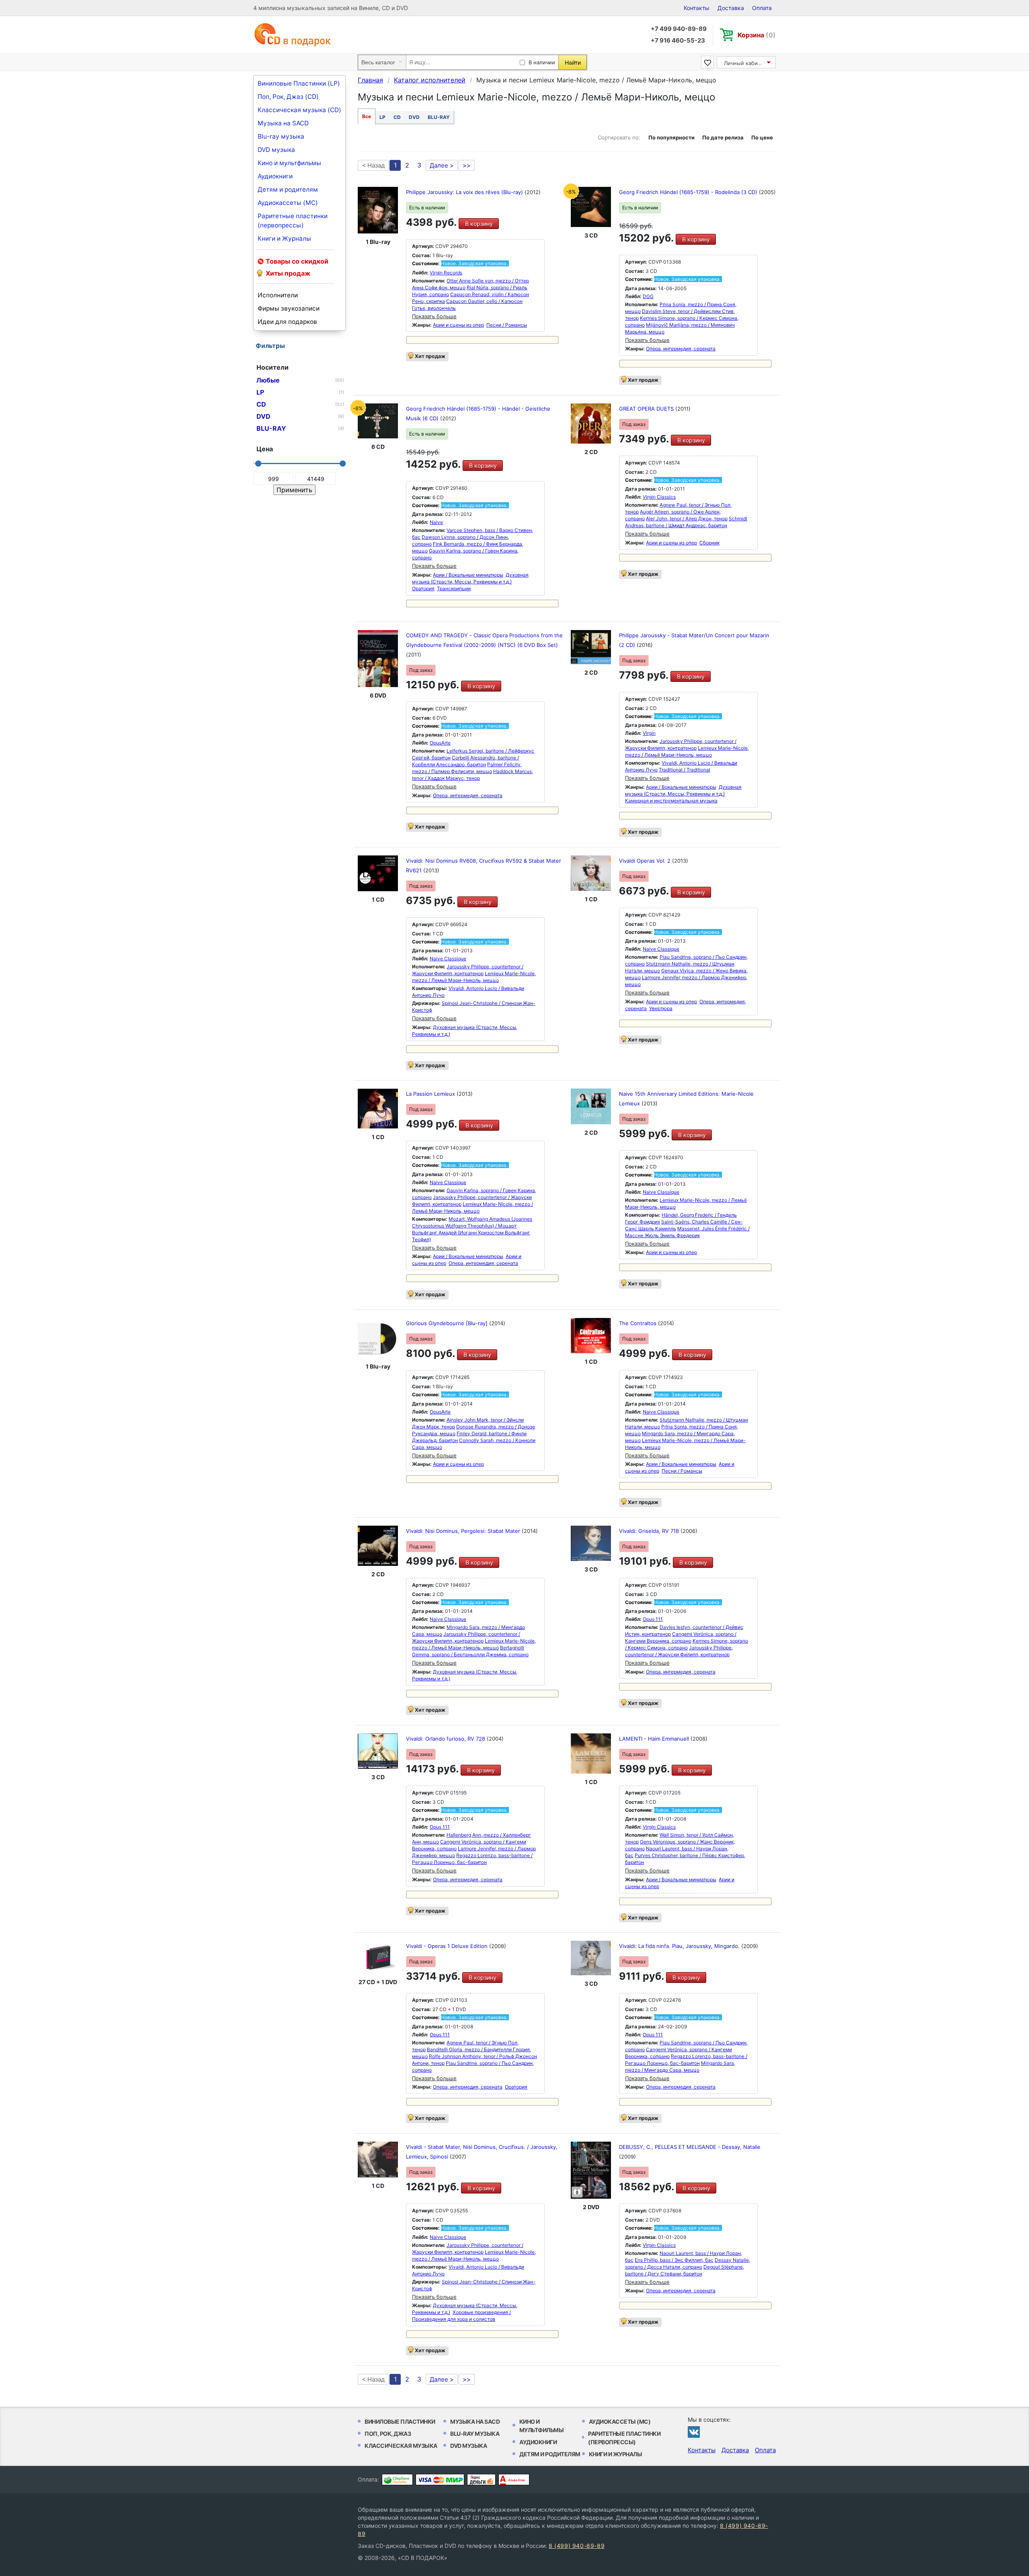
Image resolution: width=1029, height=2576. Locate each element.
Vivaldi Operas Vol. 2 (646, 861)
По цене (762, 137)
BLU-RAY (439, 117)
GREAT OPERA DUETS (647, 409)
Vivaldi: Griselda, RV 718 (650, 1531)
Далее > (442, 165)
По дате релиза (723, 137)
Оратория (423, 588)
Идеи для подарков (287, 322)
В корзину (479, 224)
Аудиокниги (275, 176)
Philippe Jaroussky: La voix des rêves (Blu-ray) (465, 192)
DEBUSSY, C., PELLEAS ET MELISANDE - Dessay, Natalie (690, 2147)
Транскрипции (454, 588)
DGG (648, 296)
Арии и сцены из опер (458, 325)
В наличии (542, 62)
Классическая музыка (401, 2446)
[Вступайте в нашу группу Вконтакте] (694, 2432)
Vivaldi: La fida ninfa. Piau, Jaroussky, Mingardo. (680, 1946)
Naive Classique (448, 959)
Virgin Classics (659, 497)
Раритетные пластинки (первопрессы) (293, 221)
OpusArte (440, 743)
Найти (573, 62)
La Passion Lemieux (431, 1094)
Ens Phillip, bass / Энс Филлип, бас (674, 2260)
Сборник (709, 543)
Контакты (697, 8)
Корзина (757, 35)
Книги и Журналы (284, 238)
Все (367, 116)
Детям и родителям (288, 189)
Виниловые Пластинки (400, 2422)
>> (467, 165)
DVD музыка (276, 150)
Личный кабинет (745, 63)
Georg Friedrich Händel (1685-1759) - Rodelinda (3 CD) (689, 192)
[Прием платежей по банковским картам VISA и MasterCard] (440, 2480)
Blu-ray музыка (281, 136)
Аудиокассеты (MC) (288, 203)
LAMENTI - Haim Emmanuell (655, 1739)
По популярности (671, 137)
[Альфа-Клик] (514, 2480)
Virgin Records (446, 273)
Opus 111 (653, 1619)
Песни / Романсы (507, 325)
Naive (436, 522)
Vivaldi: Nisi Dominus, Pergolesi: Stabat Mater (464, 1531)
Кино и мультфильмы (289, 163)
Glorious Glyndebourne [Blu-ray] (448, 1323)
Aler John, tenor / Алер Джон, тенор (687, 519)
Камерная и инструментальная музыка (671, 801)
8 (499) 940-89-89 (577, 2546)
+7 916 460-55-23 (678, 40)
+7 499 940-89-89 (679, 29)
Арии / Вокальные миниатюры (468, 575)
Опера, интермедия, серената (681, 349)
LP (382, 117)
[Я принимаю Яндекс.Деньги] (481, 2480)
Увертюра (661, 1008)
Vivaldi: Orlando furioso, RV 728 (446, 1739)
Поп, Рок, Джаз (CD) (288, 97)
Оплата (762, 8)
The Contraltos (639, 1323)
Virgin (649, 733)
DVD (414, 117)
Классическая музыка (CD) (299, 110)
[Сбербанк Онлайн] (397, 2480)
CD (397, 117)
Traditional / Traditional (685, 770)
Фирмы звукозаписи (289, 308)
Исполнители (278, 295)
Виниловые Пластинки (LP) (299, 83)
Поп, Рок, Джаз (388, 2434)
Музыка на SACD (283, 123)
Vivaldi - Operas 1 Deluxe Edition (448, 1946)
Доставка (731, 8)
